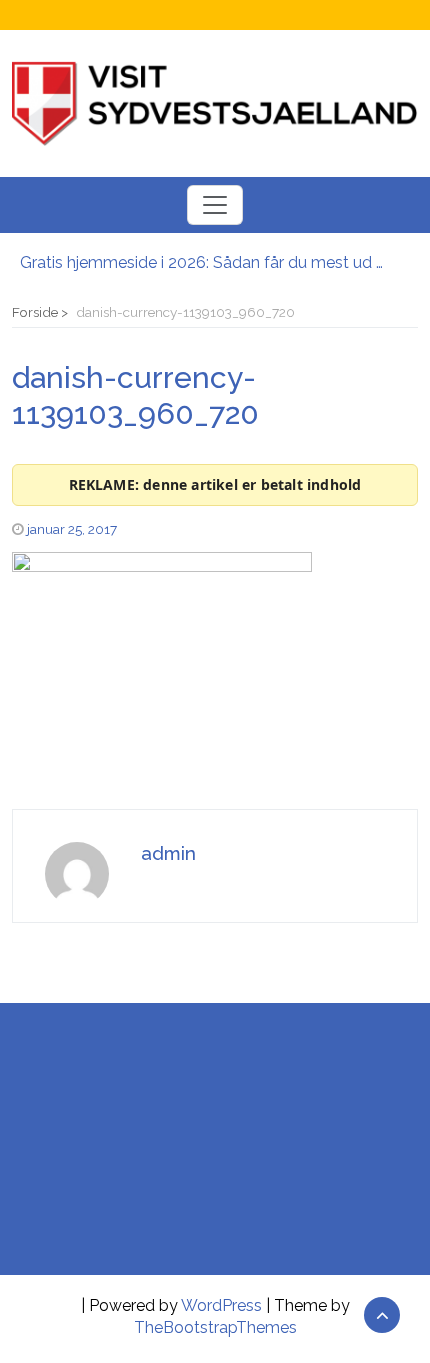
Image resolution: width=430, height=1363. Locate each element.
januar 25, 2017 (72, 529)
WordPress (221, 1305)
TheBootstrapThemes (215, 1327)
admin (168, 853)
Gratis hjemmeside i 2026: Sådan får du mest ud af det (205, 262)
